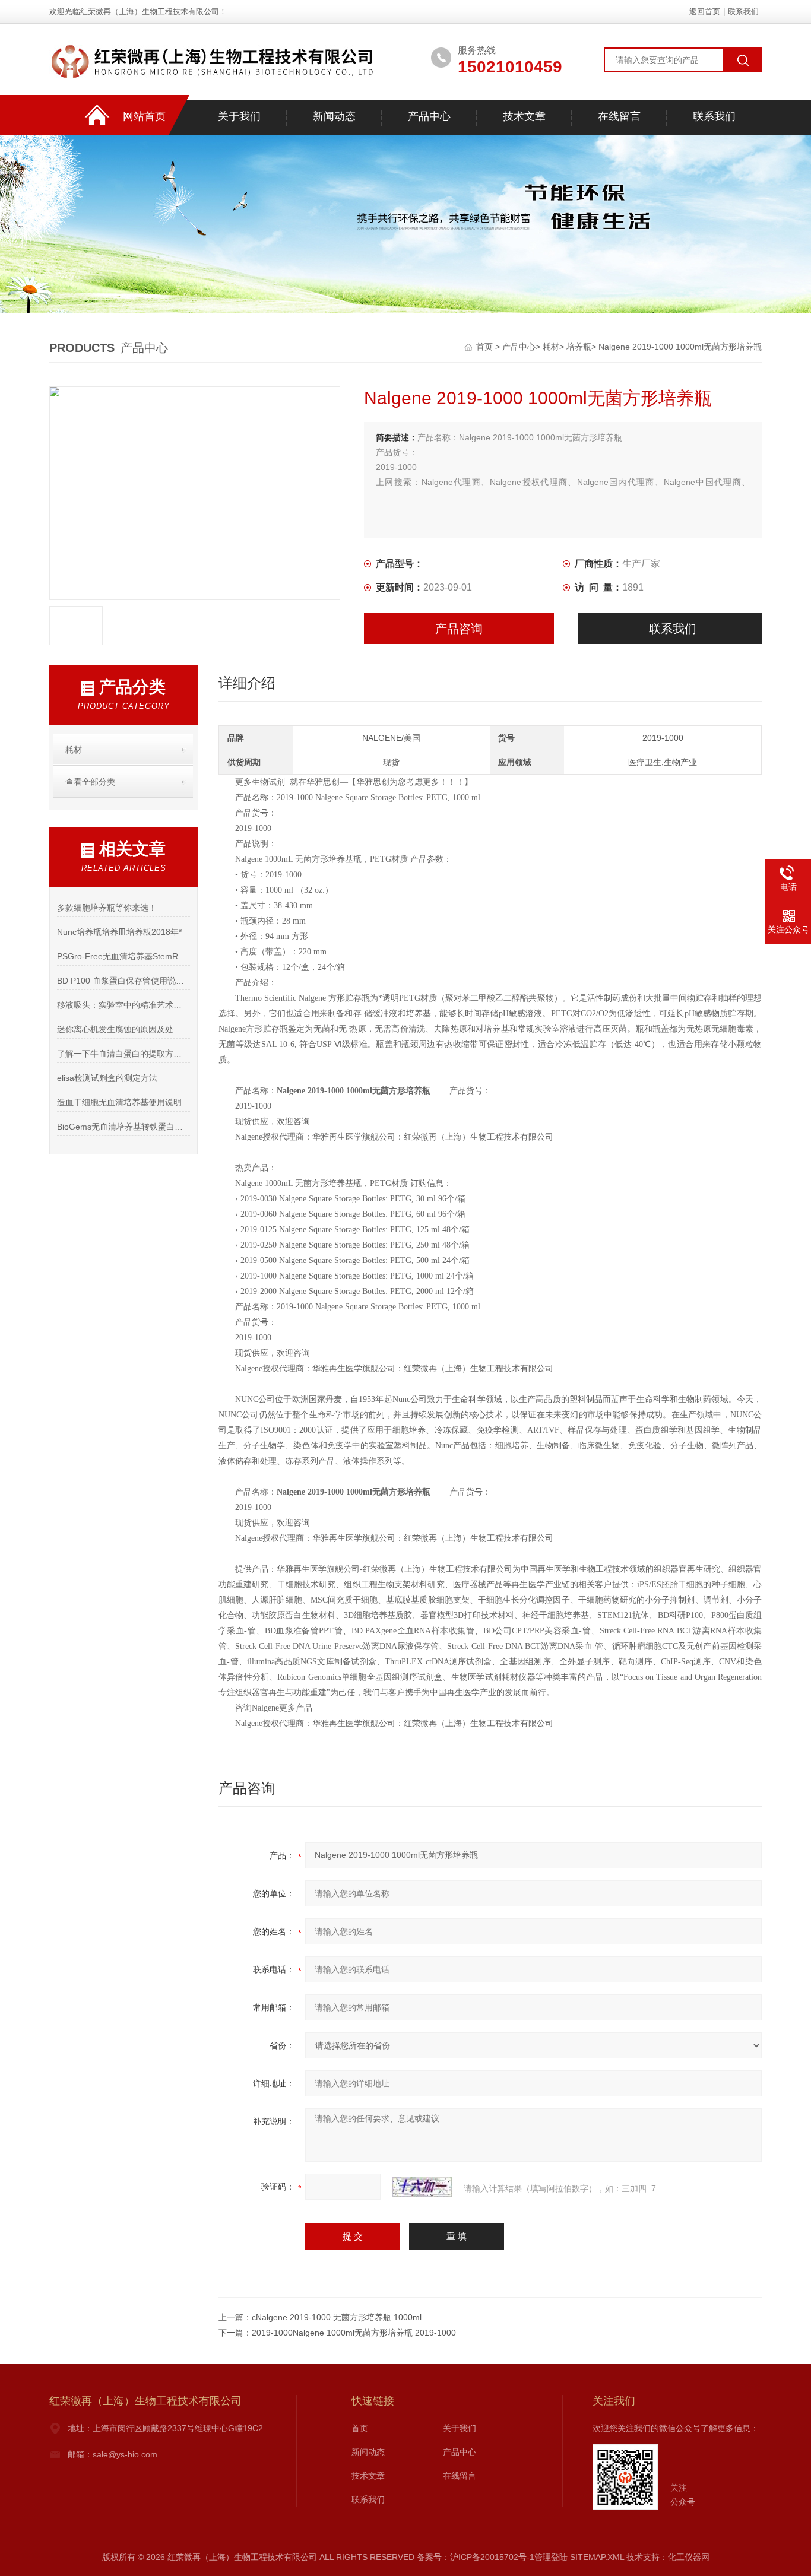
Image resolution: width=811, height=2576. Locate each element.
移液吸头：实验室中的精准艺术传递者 (123, 1005)
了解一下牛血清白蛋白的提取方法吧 (123, 1054)
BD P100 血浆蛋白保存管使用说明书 (123, 981)
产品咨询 (459, 629)
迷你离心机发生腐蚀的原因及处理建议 (123, 1029)
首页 (486, 347)
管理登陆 (551, 2557)
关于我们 (239, 116)
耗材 (551, 347)
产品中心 (429, 116)
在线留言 (619, 116)
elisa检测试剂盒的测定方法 (107, 1078)
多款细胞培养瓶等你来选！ (107, 908)
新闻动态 (334, 116)
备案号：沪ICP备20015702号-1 (476, 2557)
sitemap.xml (597, 2557)
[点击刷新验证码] (422, 2187)
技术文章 (524, 116)
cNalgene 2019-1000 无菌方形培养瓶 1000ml (337, 2317)
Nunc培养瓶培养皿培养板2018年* (119, 932)
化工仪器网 (689, 2557)
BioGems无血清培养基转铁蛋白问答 (123, 1127)
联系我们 (743, 12)
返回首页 (705, 12)
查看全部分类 (90, 782)
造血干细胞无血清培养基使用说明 (119, 1102)
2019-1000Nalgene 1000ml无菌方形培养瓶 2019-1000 (354, 2333)
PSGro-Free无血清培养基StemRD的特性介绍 (123, 956)
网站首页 (144, 116)
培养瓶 (579, 347)
